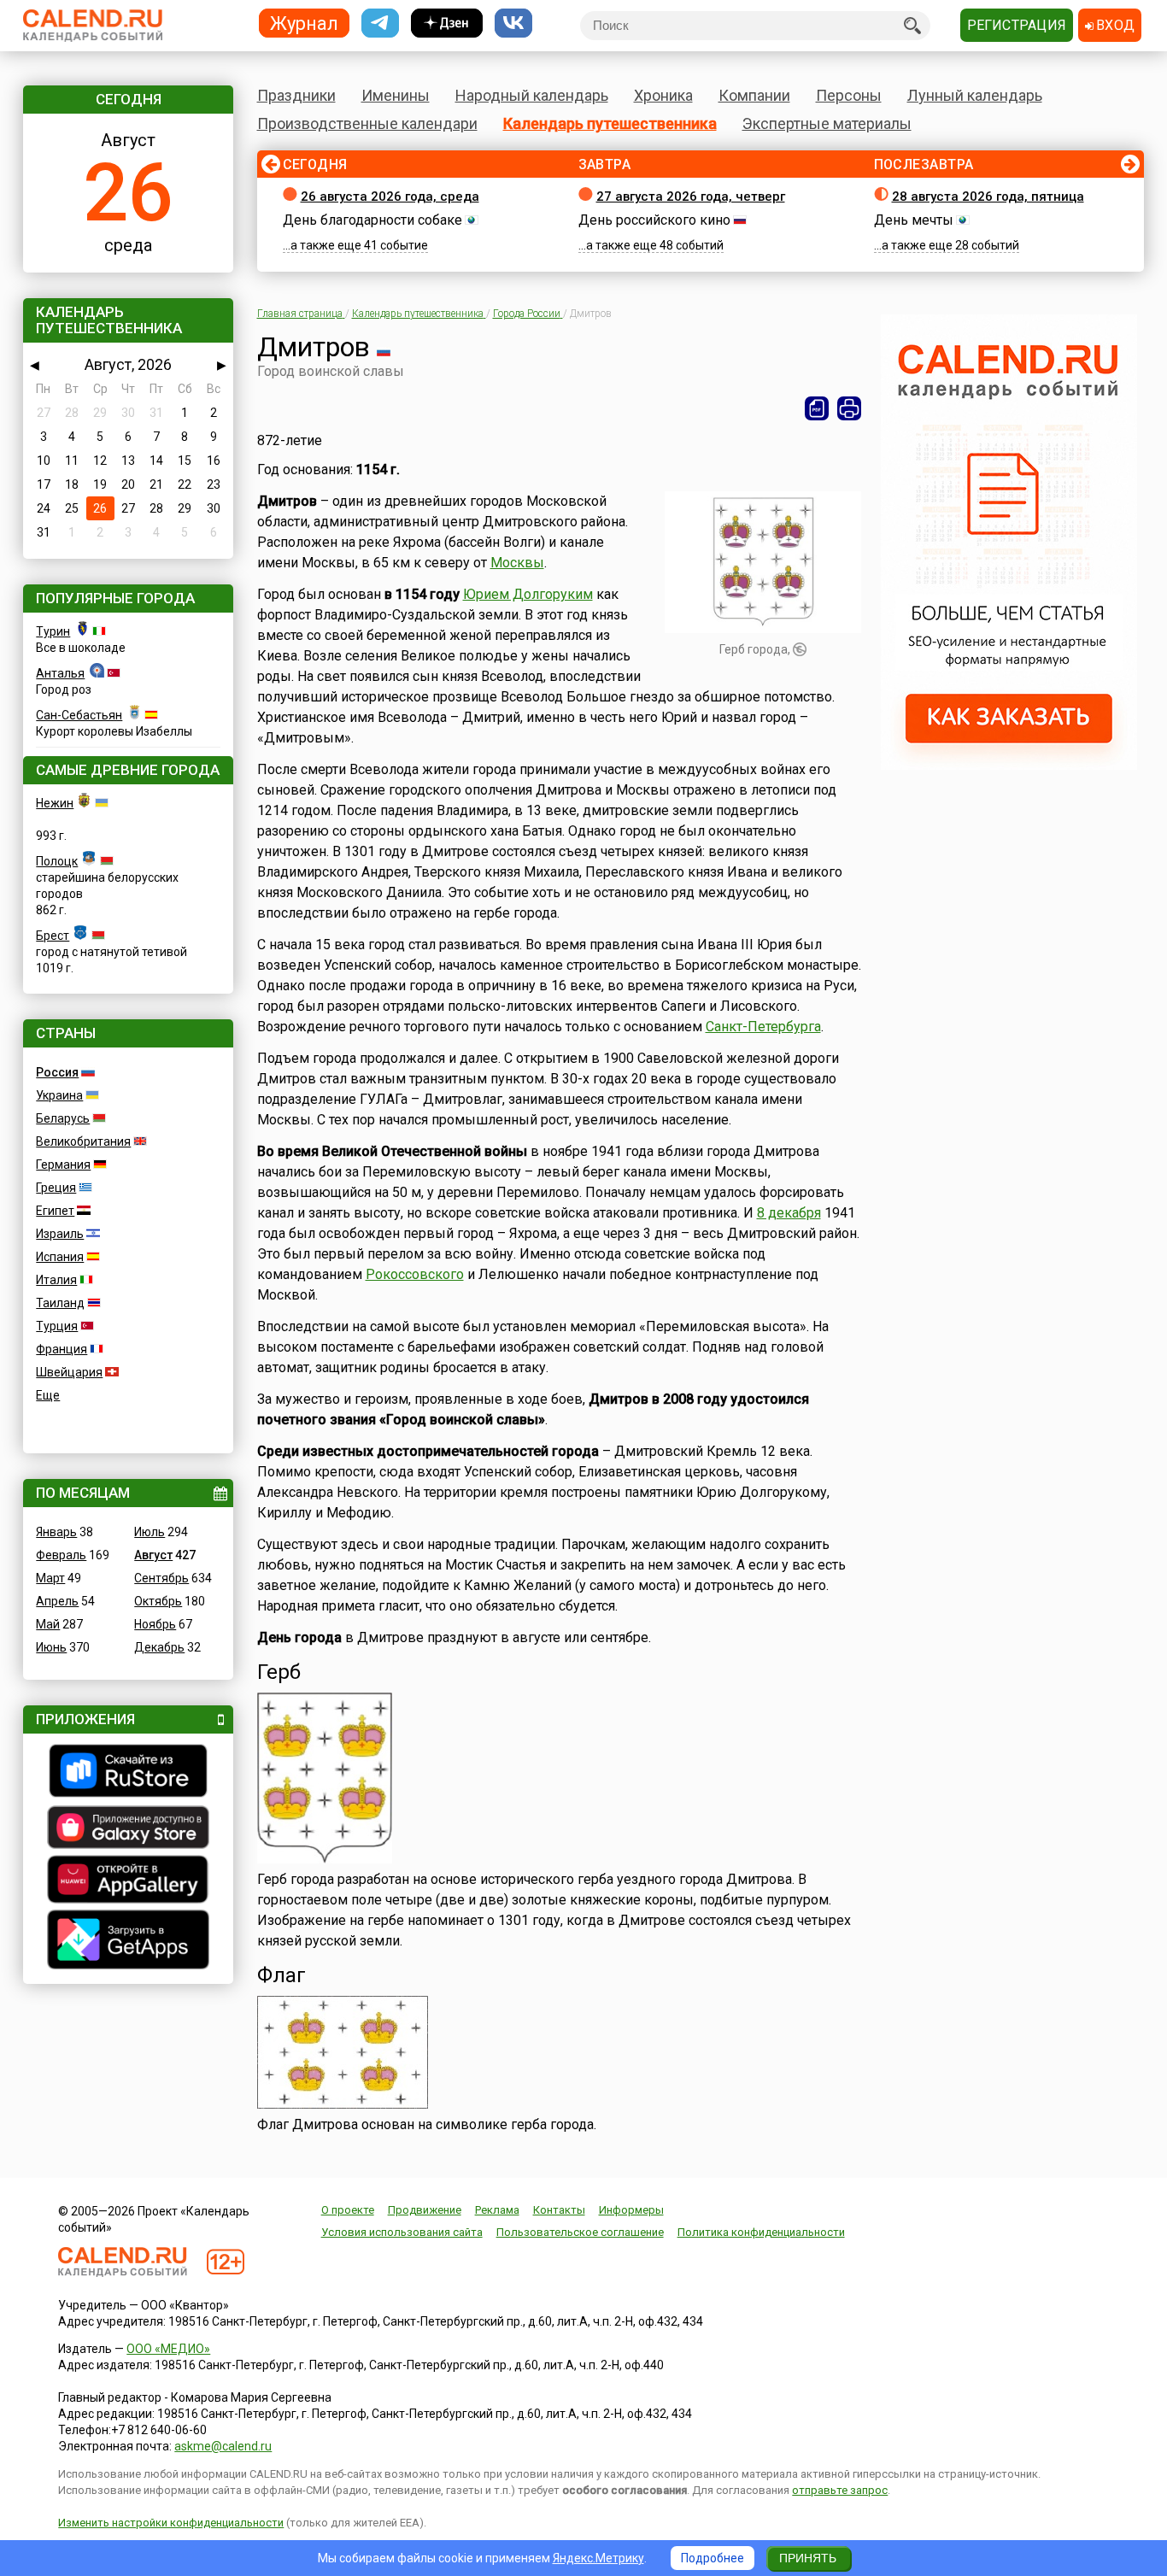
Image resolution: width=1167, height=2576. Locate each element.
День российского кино (654, 220)
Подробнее (713, 2558)
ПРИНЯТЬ (808, 2558)
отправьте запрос (840, 2490)
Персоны (849, 95)
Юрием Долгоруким (528, 594)
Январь (56, 1532)
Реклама (497, 2210)
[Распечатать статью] (849, 408)
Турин (53, 631)
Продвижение (425, 2210)
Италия (56, 1280)
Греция (56, 1188)
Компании (754, 95)
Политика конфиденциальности (761, 2232)
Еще (48, 1395)
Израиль (60, 1234)
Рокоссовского (415, 1274)
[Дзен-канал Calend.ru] (447, 23)
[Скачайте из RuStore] (128, 1773)
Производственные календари (367, 123)
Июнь (51, 1647)
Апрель (57, 1601)
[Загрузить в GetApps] (128, 1942)
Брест (53, 936)
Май (48, 1624)
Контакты (559, 2210)
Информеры (631, 2210)
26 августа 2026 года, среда (390, 197)
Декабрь (159, 1647)
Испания (60, 1257)
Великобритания (83, 1141)
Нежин (55, 803)
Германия (63, 1165)
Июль (150, 1532)
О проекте (348, 2210)
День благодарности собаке (372, 220)
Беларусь (63, 1118)
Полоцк (57, 861)
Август (153, 1555)
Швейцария (69, 1372)
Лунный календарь (975, 95)
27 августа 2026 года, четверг (691, 197)
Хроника (663, 95)
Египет (55, 1211)
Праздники (296, 95)
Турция (57, 1326)
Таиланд (60, 1303)
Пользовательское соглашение (580, 2232)
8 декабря (789, 1213)
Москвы (517, 563)
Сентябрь (161, 1578)
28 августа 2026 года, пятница (988, 197)
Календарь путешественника (610, 123)
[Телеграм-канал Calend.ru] (380, 23)
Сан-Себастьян (79, 715)
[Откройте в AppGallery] (128, 1881)
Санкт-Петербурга (763, 1027)
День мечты (914, 220)
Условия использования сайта (402, 2232)
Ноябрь (155, 1624)
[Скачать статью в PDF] (817, 408)
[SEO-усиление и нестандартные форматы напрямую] (1009, 766)
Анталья (60, 673)
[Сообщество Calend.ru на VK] (513, 23)
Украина (59, 1095)
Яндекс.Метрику (598, 2558)
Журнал (304, 23)
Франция (62, 1349)
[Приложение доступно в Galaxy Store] (128, 1829)
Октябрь (158, 1601)
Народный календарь (532, 95)
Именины (396, 95)
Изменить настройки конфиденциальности (171, 2523)
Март (50, 1578)
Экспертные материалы (827, 123)
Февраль (61, 1555)
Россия (57, 1072)
